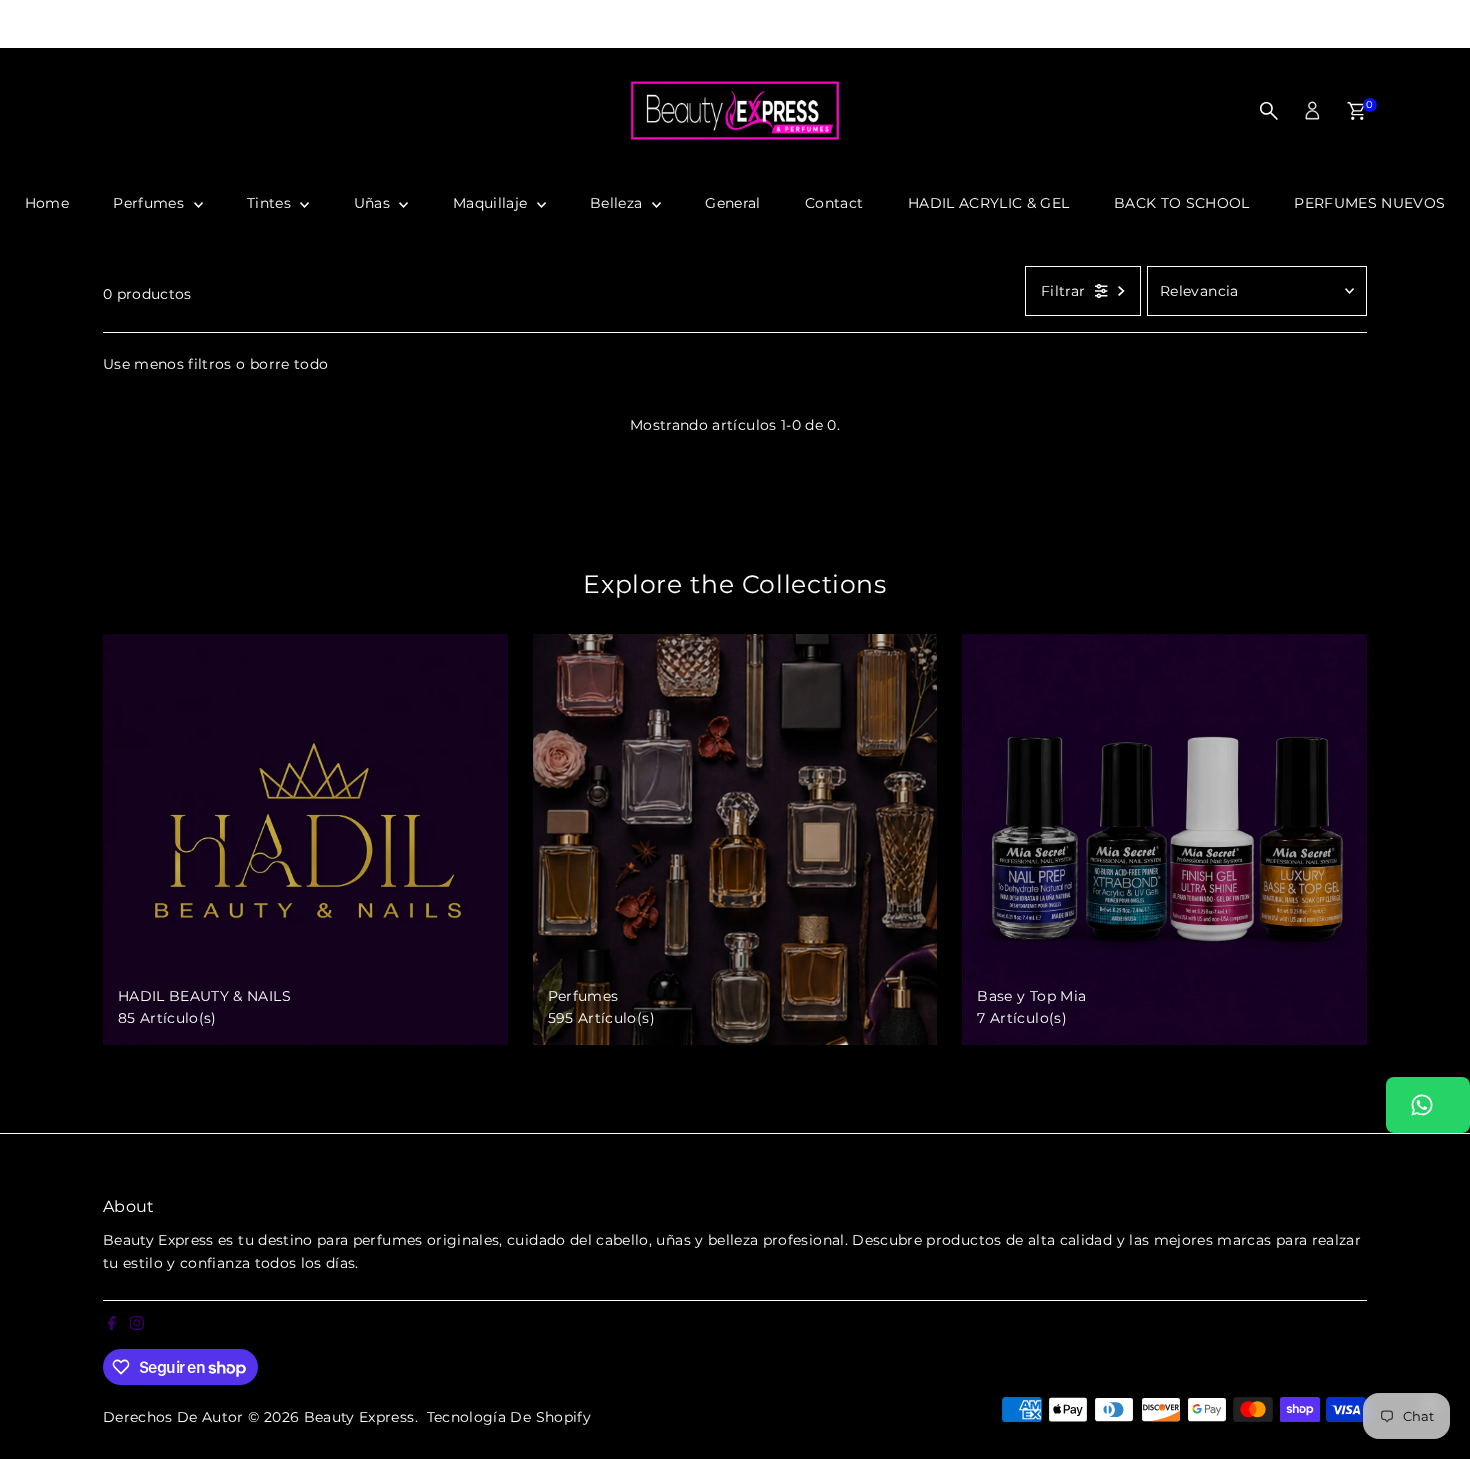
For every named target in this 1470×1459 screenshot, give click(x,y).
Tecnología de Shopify (509, 1417)
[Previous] (394, 24)
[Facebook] (9, 24)
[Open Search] (1269, 111)
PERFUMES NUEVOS (1369, 203)
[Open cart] (1356, 111)
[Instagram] (33, 24)
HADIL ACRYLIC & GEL (989, 203)
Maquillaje (492, 203)
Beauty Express (359, 1417)
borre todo (289, 364)
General (732, 203)
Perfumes (150, 203)
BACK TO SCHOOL (1182, 203)
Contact (834, 203)
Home (47, 203)
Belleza (618, 203)
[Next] (1076, 24)
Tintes (271, 203)
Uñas (374, 203)
